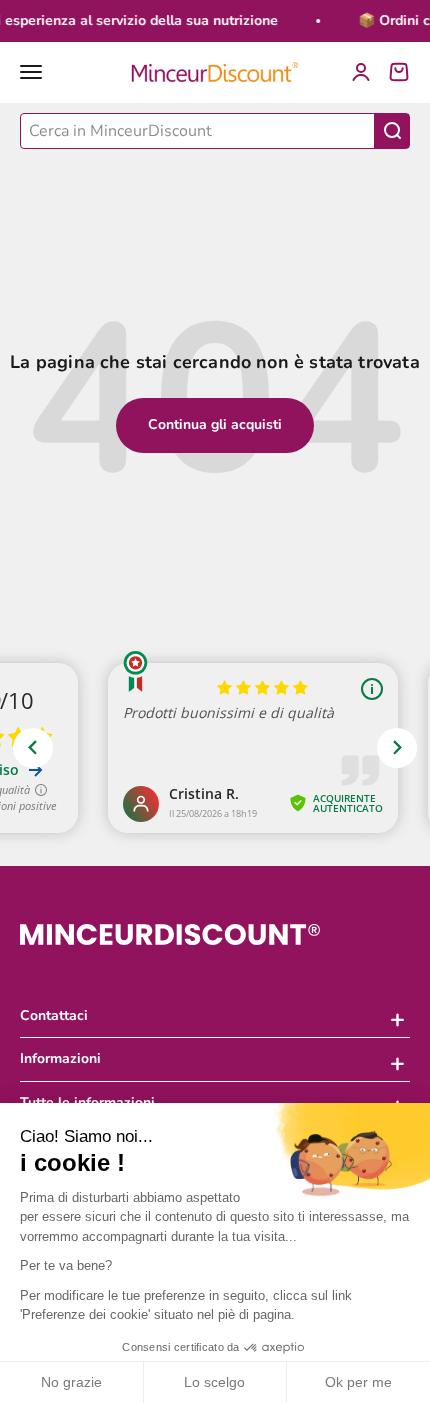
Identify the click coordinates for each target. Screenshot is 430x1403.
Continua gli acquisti (215, 424)
